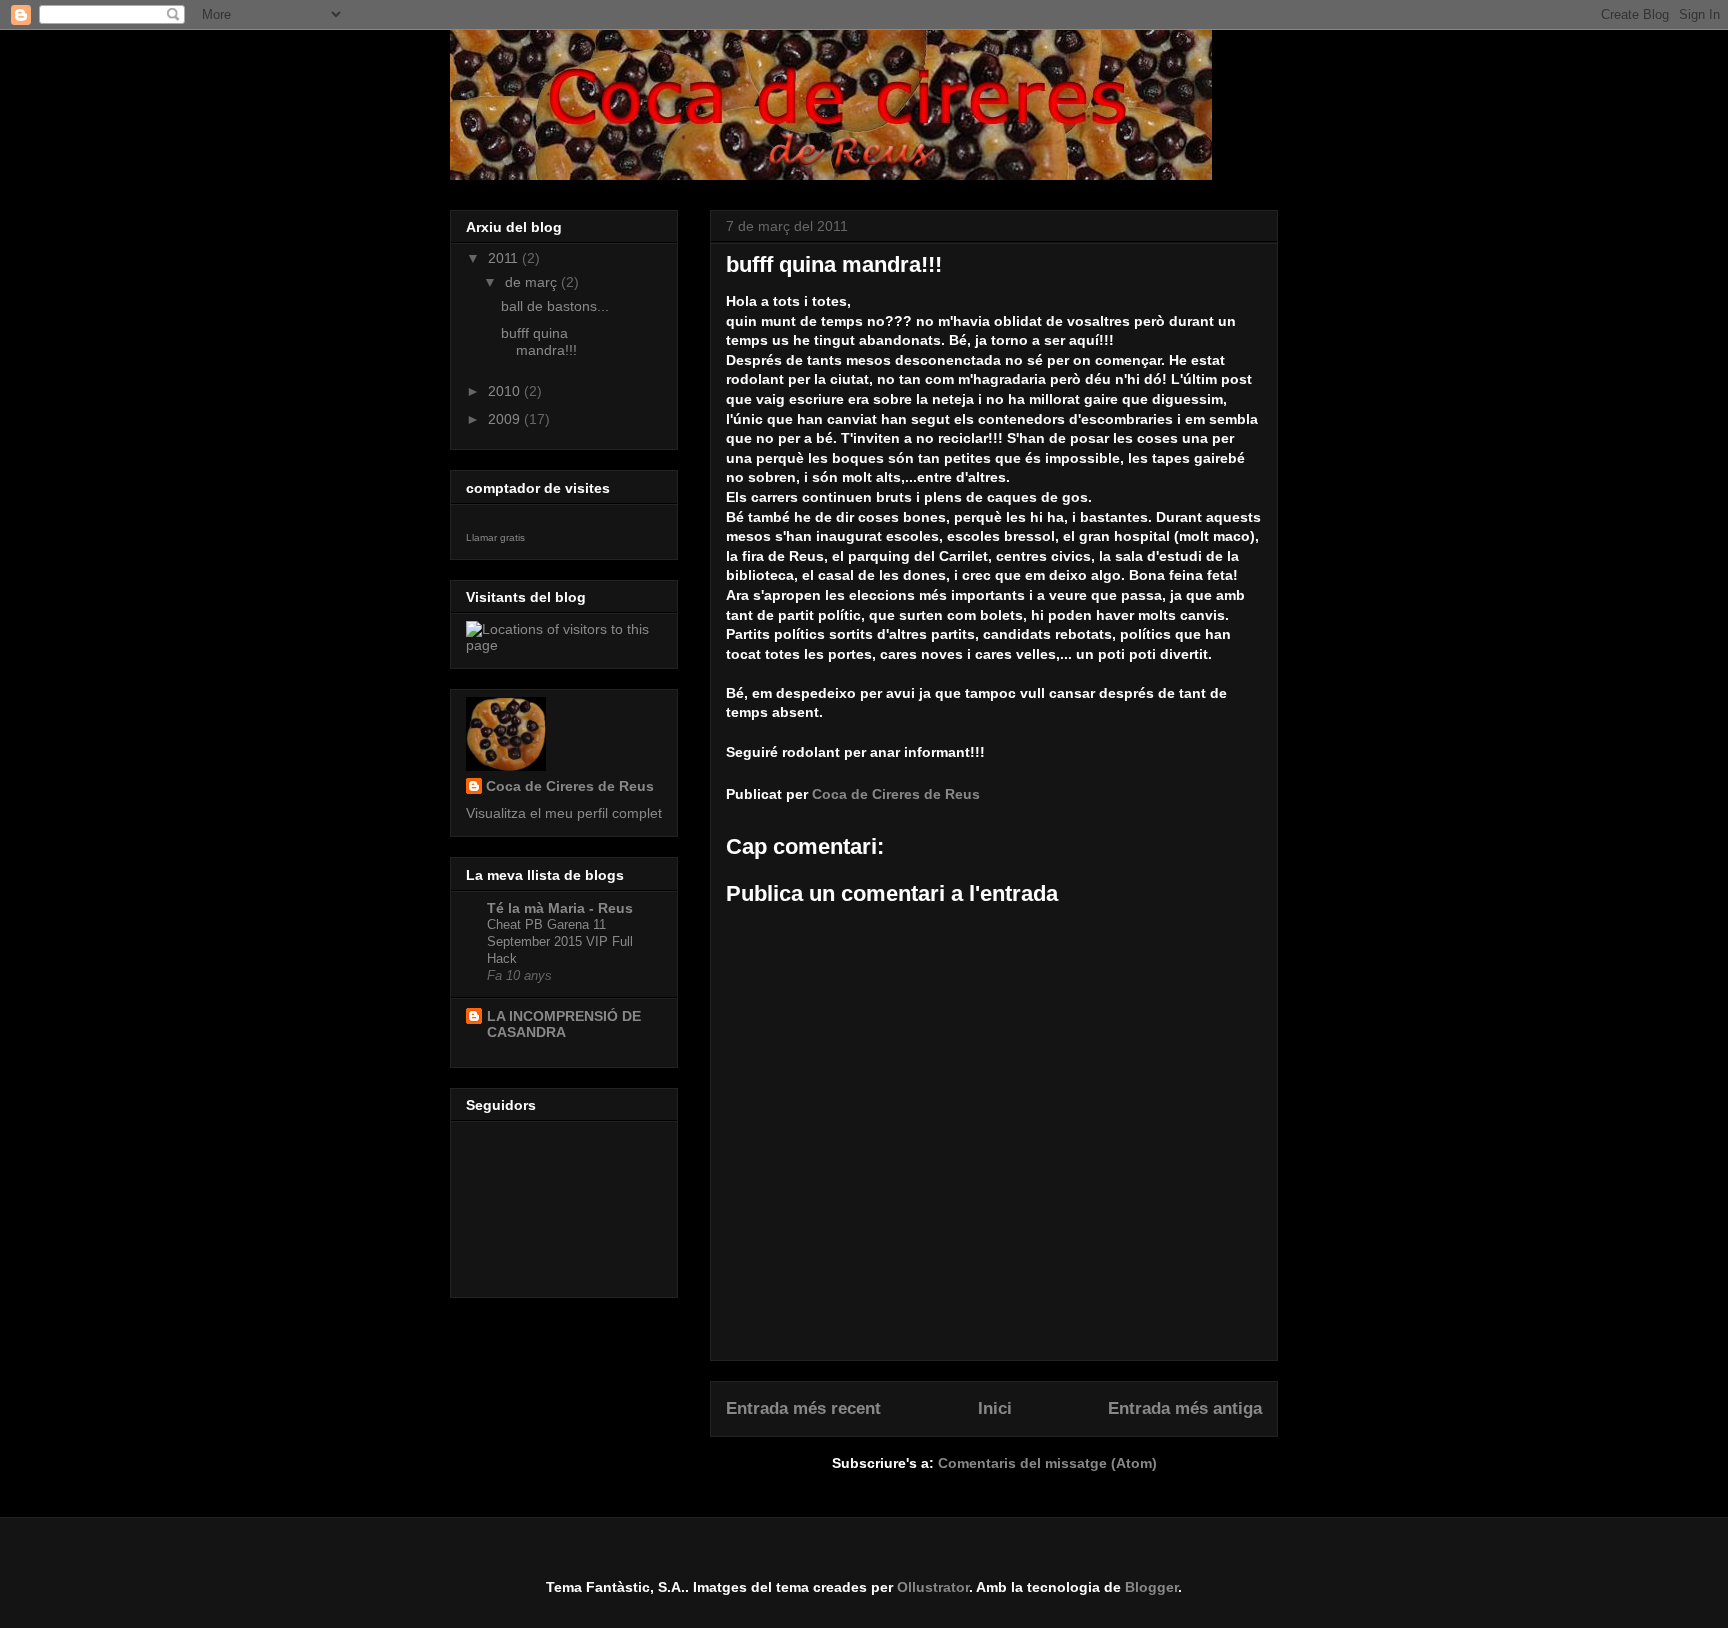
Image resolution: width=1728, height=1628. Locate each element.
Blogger (1151, 1587)
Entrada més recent (803, 1408)
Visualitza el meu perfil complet (564, 813)
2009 (506, 419)
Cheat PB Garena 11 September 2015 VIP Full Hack (560, 942)
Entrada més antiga (1185, 1408)
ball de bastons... (555, 306)
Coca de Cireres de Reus (570, 786)
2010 (506, 391)
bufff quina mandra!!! (539, 341)
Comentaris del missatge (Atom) (1047, 1463)
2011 (505, 258)
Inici (995, 1408)
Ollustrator (933, 1587)
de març (533, 282)
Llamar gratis (495, 537)
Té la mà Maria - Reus (560, 908)
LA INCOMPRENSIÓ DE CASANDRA (564, 1024)
